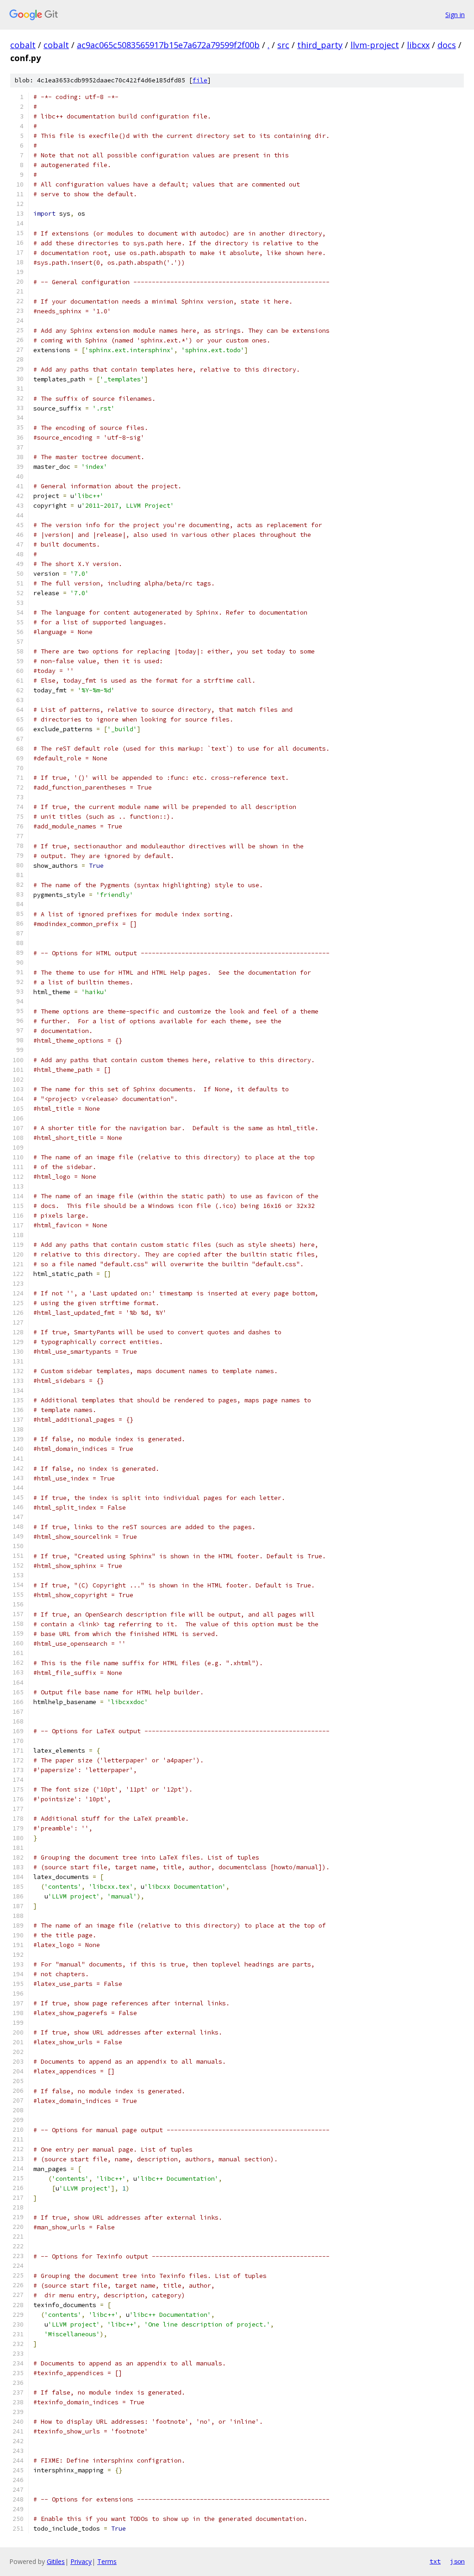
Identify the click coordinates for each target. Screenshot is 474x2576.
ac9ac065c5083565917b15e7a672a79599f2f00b (168, 45)
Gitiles (56, 2561)
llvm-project (375, 45)
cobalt (23, 45)
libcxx (418, 45)
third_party (320, 45)
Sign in (455, 15)
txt (435, 2561)
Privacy (81, 2561)
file (200, 80)
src (283, 45)
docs (447, 45)
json (457, 2561)
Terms (107, 2561)
